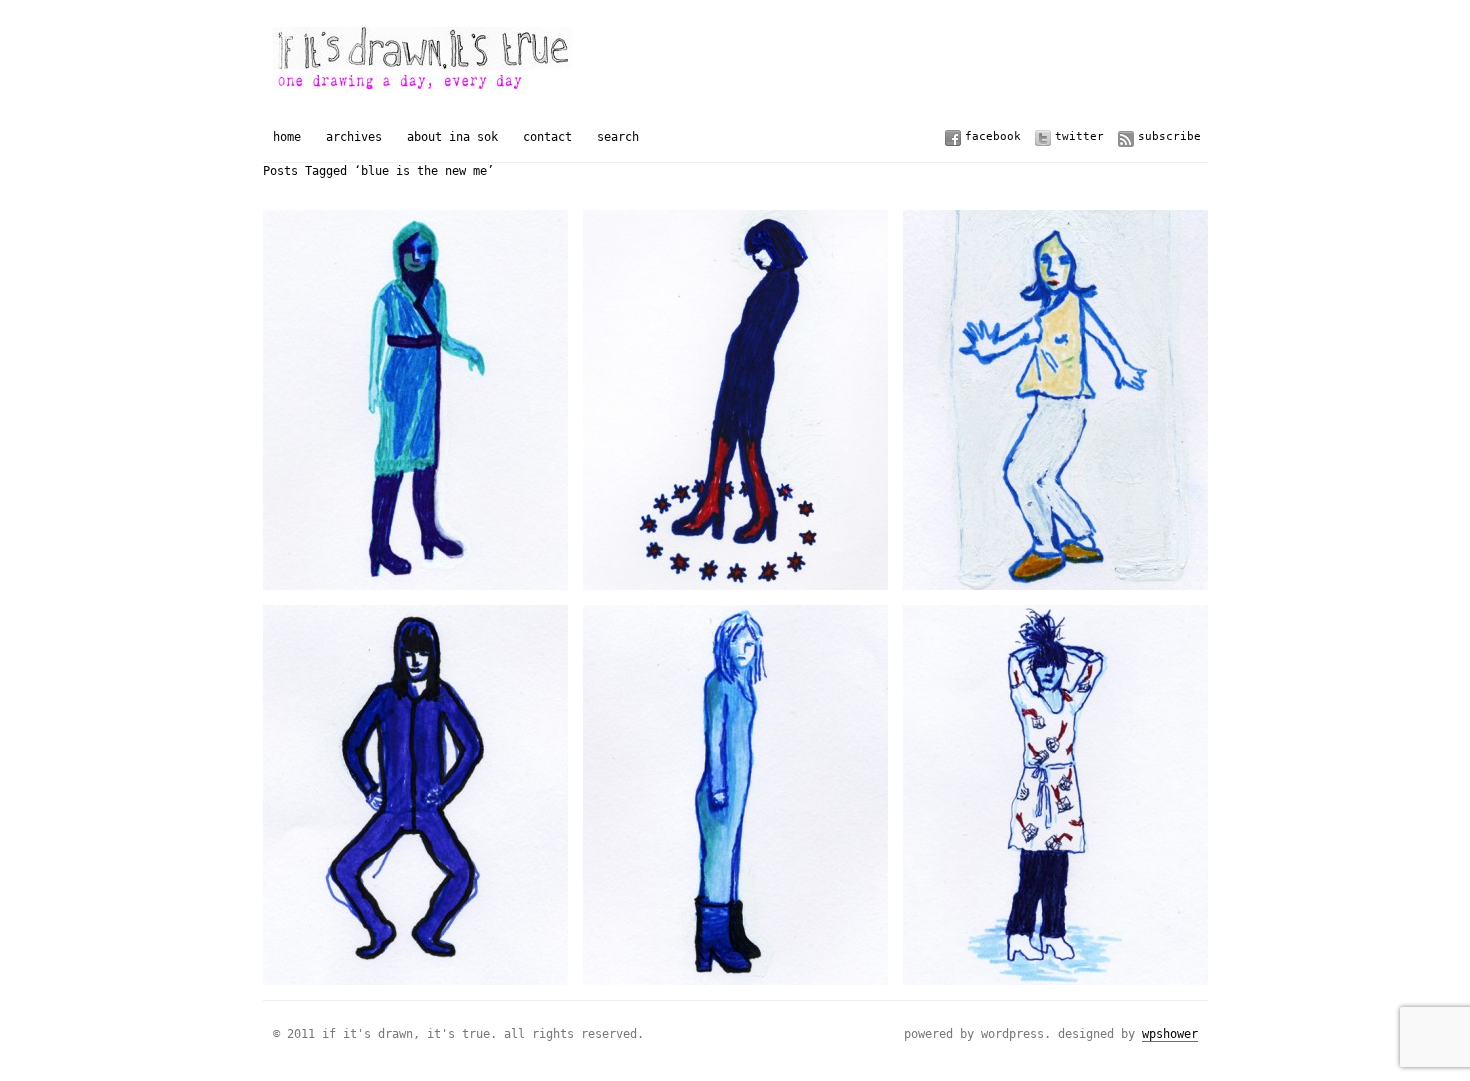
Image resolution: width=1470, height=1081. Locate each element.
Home (287, 137)
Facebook (993, 136)
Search (618, 137)
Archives (354, 137)
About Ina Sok (452, 137)
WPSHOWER (1170, 1034)
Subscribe (1169, 136)
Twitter (1079, 136)
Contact (547, 137)
